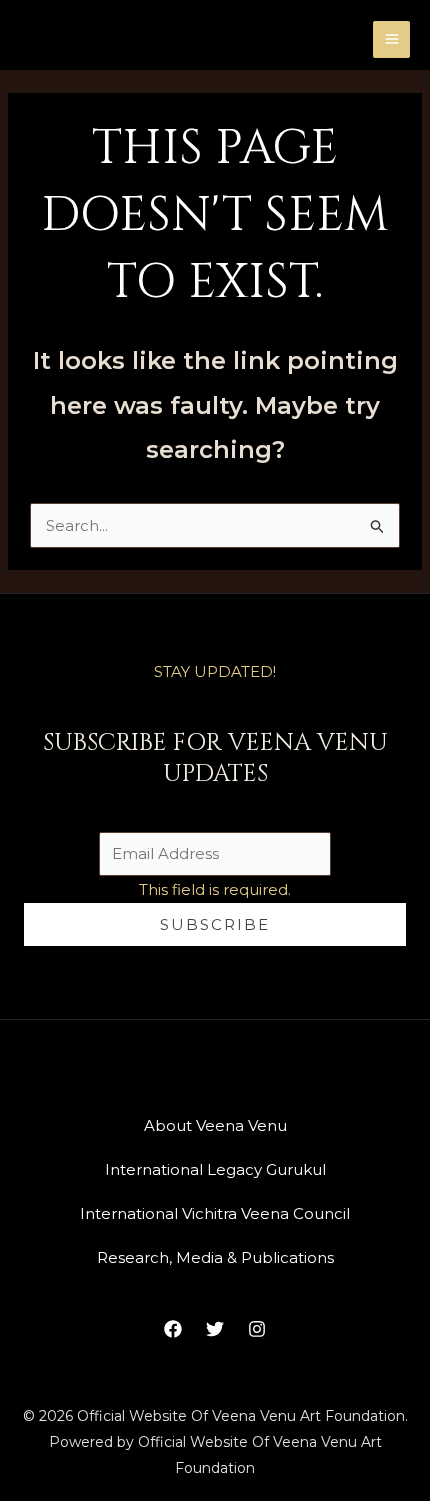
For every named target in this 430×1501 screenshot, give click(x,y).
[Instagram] (257, 1329)
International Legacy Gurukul (215, 1169)
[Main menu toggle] (391, 39)
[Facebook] (173, 1329)
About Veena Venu (215, 1125)
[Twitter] (215, 1329)
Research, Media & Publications (215, 1257)
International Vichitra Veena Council (215, 1213)
